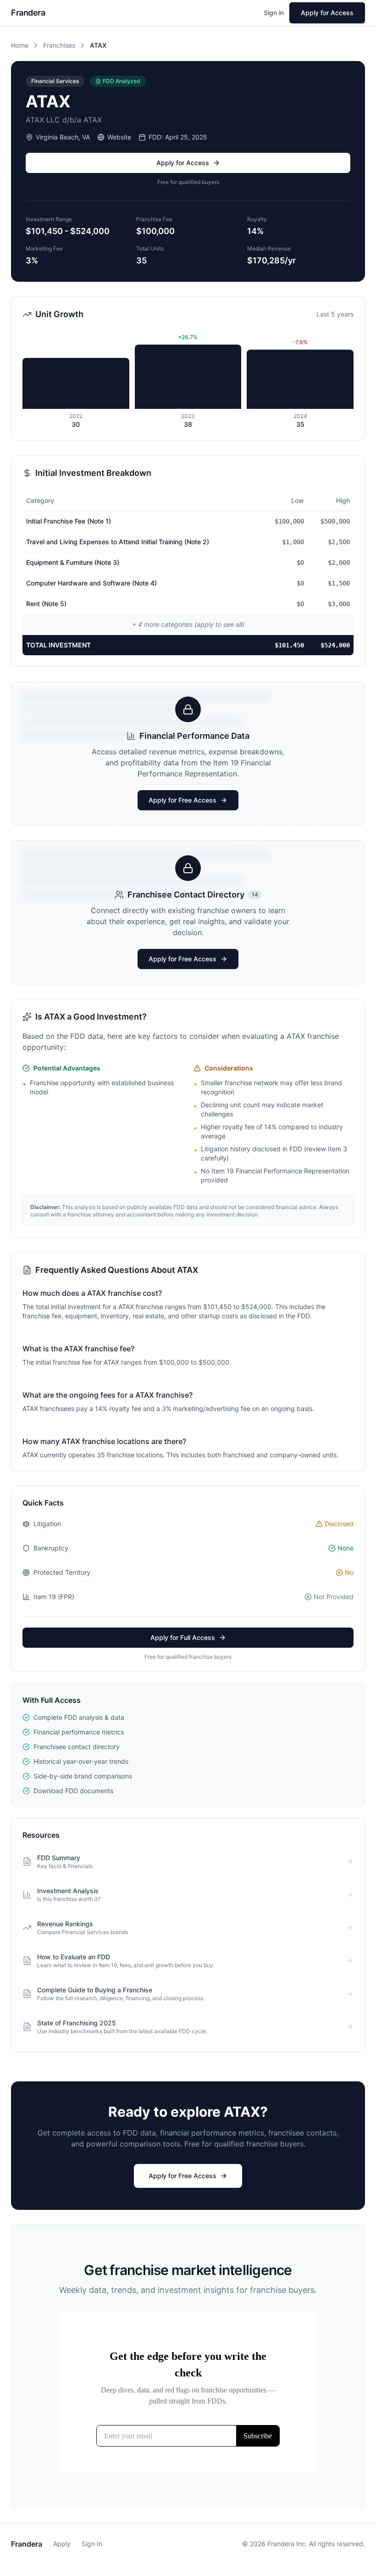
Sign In (92, 2544)
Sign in (274, 13)
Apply (62, 2544)
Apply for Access (327, 13)
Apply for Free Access (182, 800)
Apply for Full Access (183, 1637)
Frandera (27, 2544)
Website (119, 137)
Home (20, 45)
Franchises (59, 45)
